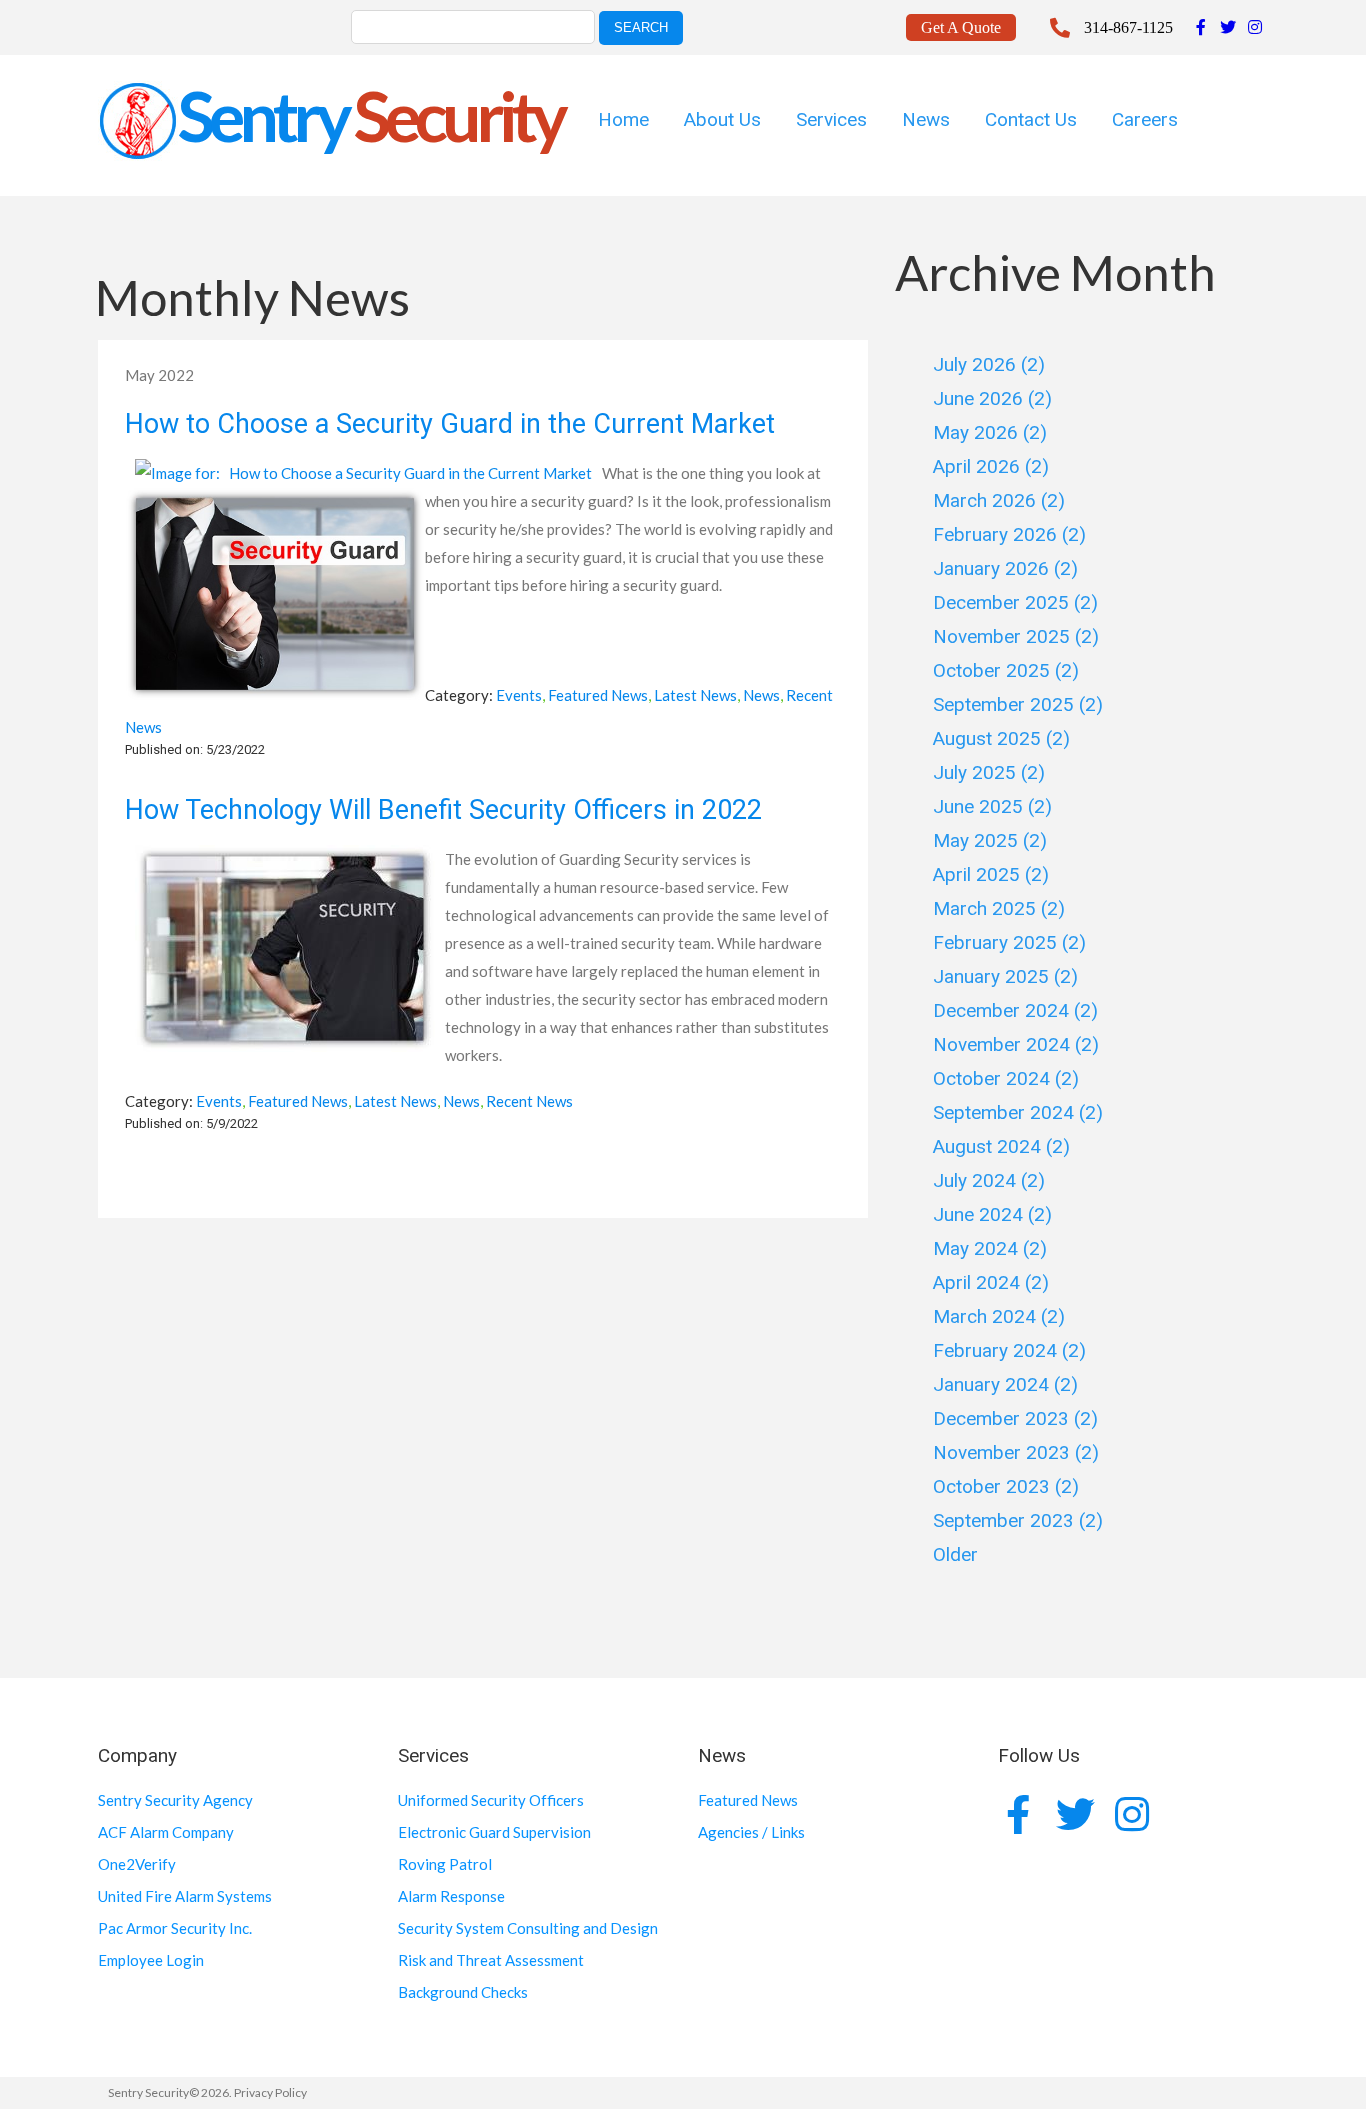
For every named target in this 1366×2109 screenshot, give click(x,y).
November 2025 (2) (1016, 636)
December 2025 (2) (1015, 602)
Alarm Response (451, 1896)
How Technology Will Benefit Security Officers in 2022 (443, 810)
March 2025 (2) (999, 908)
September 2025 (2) (1018, 704)
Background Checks (463, 1992)
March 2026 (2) (999, 500)
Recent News (529, 1101)
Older (955, 1554)
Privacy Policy (270, 2092)
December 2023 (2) (1015, 1418)
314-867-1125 (1128, 27)
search (641, 27)
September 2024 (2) (1018, 1112)
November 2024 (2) (1016, 1044)
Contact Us (1031, 119)
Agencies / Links (751, 1832)
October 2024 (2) (1006, 1078)
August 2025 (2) (1001, 738)
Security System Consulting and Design (528, 1928)
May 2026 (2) (990, 432)
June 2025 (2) (992, 806)
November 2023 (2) (1016, 1452)
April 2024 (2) (991, 1282)
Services (831, 119)
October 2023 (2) (1006, 1486)
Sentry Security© (153, 2092)
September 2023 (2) (1018, 1520)
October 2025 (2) (1006, 670)
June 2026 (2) (992, 398)
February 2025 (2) (1009, 942)
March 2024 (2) (999, 1316)
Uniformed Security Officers (491, 1800)
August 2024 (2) (1001, 1146)
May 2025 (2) (990, 840)
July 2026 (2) (989, 364)
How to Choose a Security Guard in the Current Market (450, 424)
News (926, 119)
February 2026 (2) (1009, 534)
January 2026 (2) (1005, 568)
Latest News (695, 695)
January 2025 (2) (1005, 976)
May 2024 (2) (990, 1248)
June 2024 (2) (992, 1214)
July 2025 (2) (989, 772)
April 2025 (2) (991, 874)
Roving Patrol (445, 1864)
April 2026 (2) (991, 466)
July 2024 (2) (989, 1180)
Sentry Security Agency (175, 1800)
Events (519, 695)
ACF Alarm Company (166, 1832)
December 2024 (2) (1015, 1010)
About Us (722, 119)
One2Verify (137, 1864)
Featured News (598, 695)
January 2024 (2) (1005, 1384)
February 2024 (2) (1009, 1350)
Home (623, 119)
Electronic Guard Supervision (494, 1832)
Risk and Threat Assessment (491, 1960)
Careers (1145, 119)
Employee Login (151, 1960)
